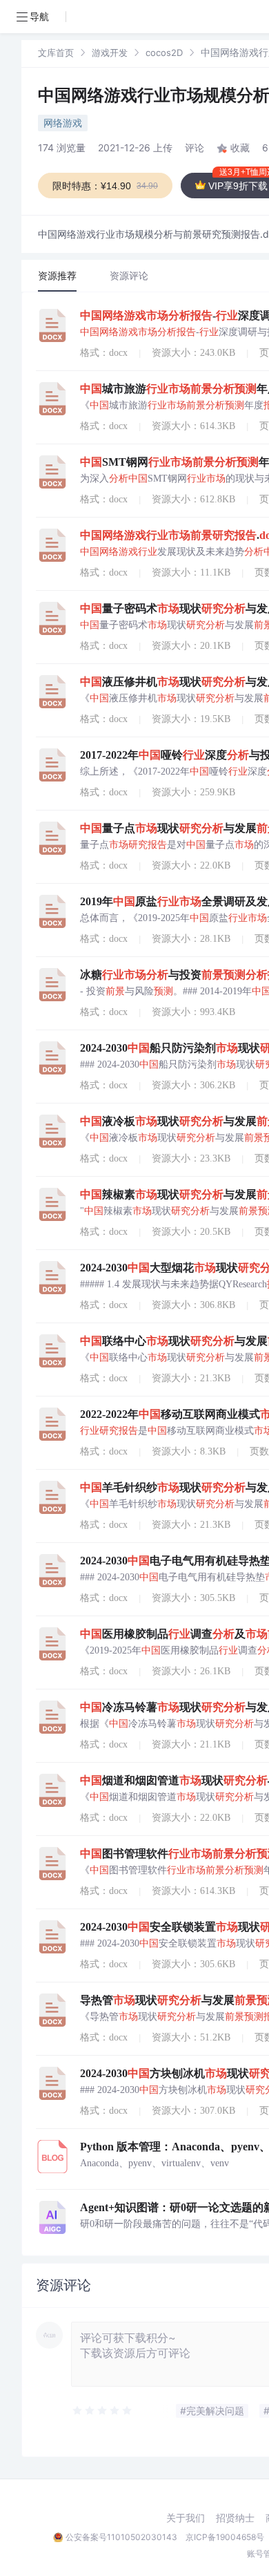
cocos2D (164, 53)
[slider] (103, 2411)
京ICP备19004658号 (225, 2537)
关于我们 (186, 2518)
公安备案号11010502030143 (121, 2537)
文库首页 (56, 53)
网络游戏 (63, 123)
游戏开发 (110, 53)
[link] (56, 52)
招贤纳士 (235, 2518)
